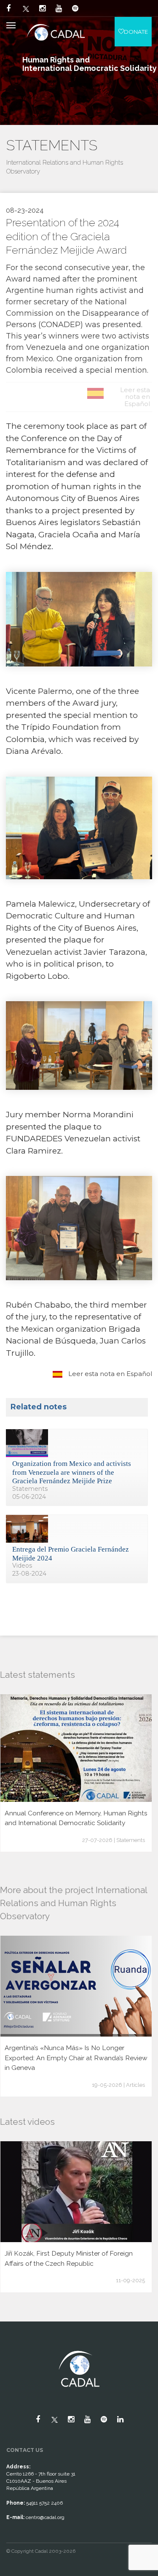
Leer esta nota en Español (109, 1374)
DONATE (136, 32)
